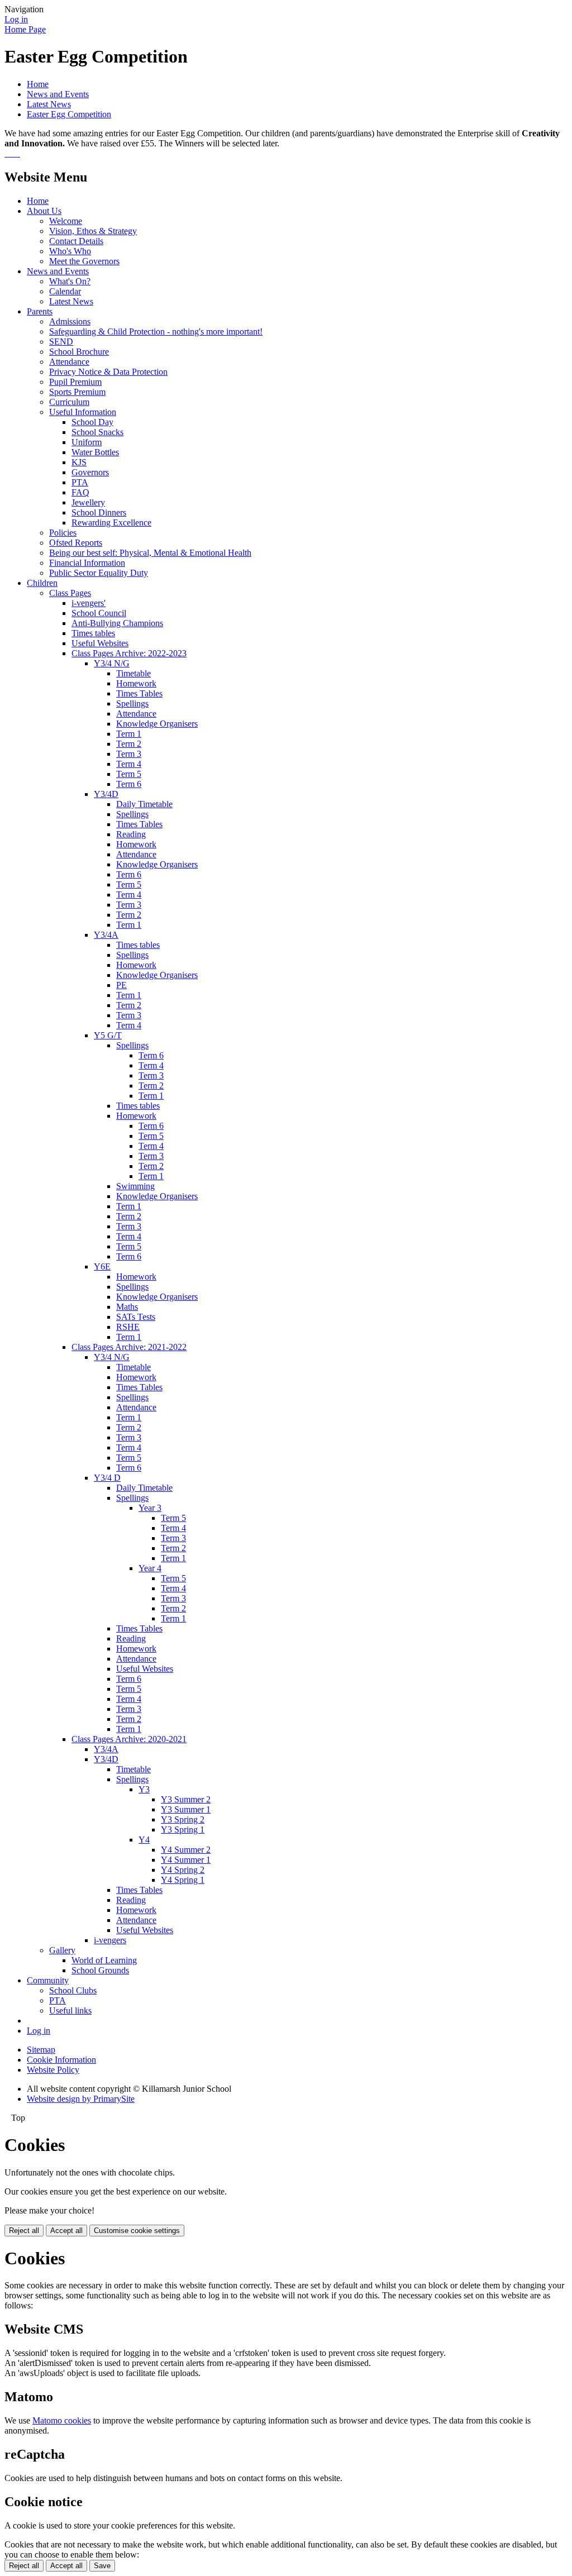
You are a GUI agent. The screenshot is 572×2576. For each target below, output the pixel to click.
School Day (92, 422)
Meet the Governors (84, 261)
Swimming (135, 1186)
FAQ (80, 492)
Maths (127, 1307)
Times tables (93, 633)
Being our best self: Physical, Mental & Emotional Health (150, 553)
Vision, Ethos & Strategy (93, 231)
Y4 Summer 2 (186, 1850)
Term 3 (129, 754)
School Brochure (79, 352)
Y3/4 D (107, 1478)
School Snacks (97, 432)
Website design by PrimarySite (81, 2099)
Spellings (132, 703)
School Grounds (100, 1970)
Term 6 (129, 784)
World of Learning (104, 1960)
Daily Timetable (144, 804)
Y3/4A (106, 935)
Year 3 (150, 1508)
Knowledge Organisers (157, 724)
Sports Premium (77, 392)
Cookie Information (61, 2060)
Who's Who (70, 251)
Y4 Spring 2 (183, 1870)
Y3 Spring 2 (183, 1819)
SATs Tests (136, 1317)
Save (102, 2566)
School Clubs (73, 1990)
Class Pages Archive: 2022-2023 (129, 653)
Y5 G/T (108, 1035)
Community (48, 1980)
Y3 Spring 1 (183, 1830)
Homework (136, 683)
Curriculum (69, 402)
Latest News (49, 104)
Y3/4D (106, 794)
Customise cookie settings (137, 2231)
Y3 (144, 1789)
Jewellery (88, 502)
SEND (61, 342)
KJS (79, 462)
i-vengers (110, 1940)
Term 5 (129, 774)
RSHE (128, 1327)
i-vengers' (89, 603)
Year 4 (150, 1568)
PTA (80, 482)
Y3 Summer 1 (186, 1809)
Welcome (66, 221)
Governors (90, 472)
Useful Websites (100, 643)
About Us (44, 211)
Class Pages (70, 593)
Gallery (62, 1950)
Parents (40, 311)
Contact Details (76, 241)
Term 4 (129, 764)
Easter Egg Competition (69, 114)
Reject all (24, 2231)
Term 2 (129, 744)
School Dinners (99, 512)
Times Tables (139, 693)
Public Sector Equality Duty (99, 573)
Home (38, 84)
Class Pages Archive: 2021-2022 (129, 1347)
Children (42, 583)
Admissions (70, 321)
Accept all (66, 2231)
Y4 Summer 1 (186, 1860)
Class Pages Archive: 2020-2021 (129, 1739)
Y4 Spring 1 (183, 1880)
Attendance (69, 362)
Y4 (144, 1840)
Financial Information (87, 563)
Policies (63, 533)
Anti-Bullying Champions (117, 623)
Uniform (87, 442)
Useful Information (83, 412)
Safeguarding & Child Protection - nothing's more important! (156, 331)
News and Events (58, 94)
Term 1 (129, 734)
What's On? (70, 281)
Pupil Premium (75, 382)
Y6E (102, 1266)
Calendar (65, 291)
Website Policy (53, 2070)
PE (121, 985)
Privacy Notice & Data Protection (108, 372)
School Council (99, 613)
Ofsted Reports (76, 543)
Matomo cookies (62, 2420)
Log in (16, 19)
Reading (131, 834)
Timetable (134, 673)
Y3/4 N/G (112, 663)
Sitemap (41, 2050)
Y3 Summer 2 (186, 1799)
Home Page (25, 29)
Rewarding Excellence (111, 523)
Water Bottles (95, 452)
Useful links (70, 2010)
